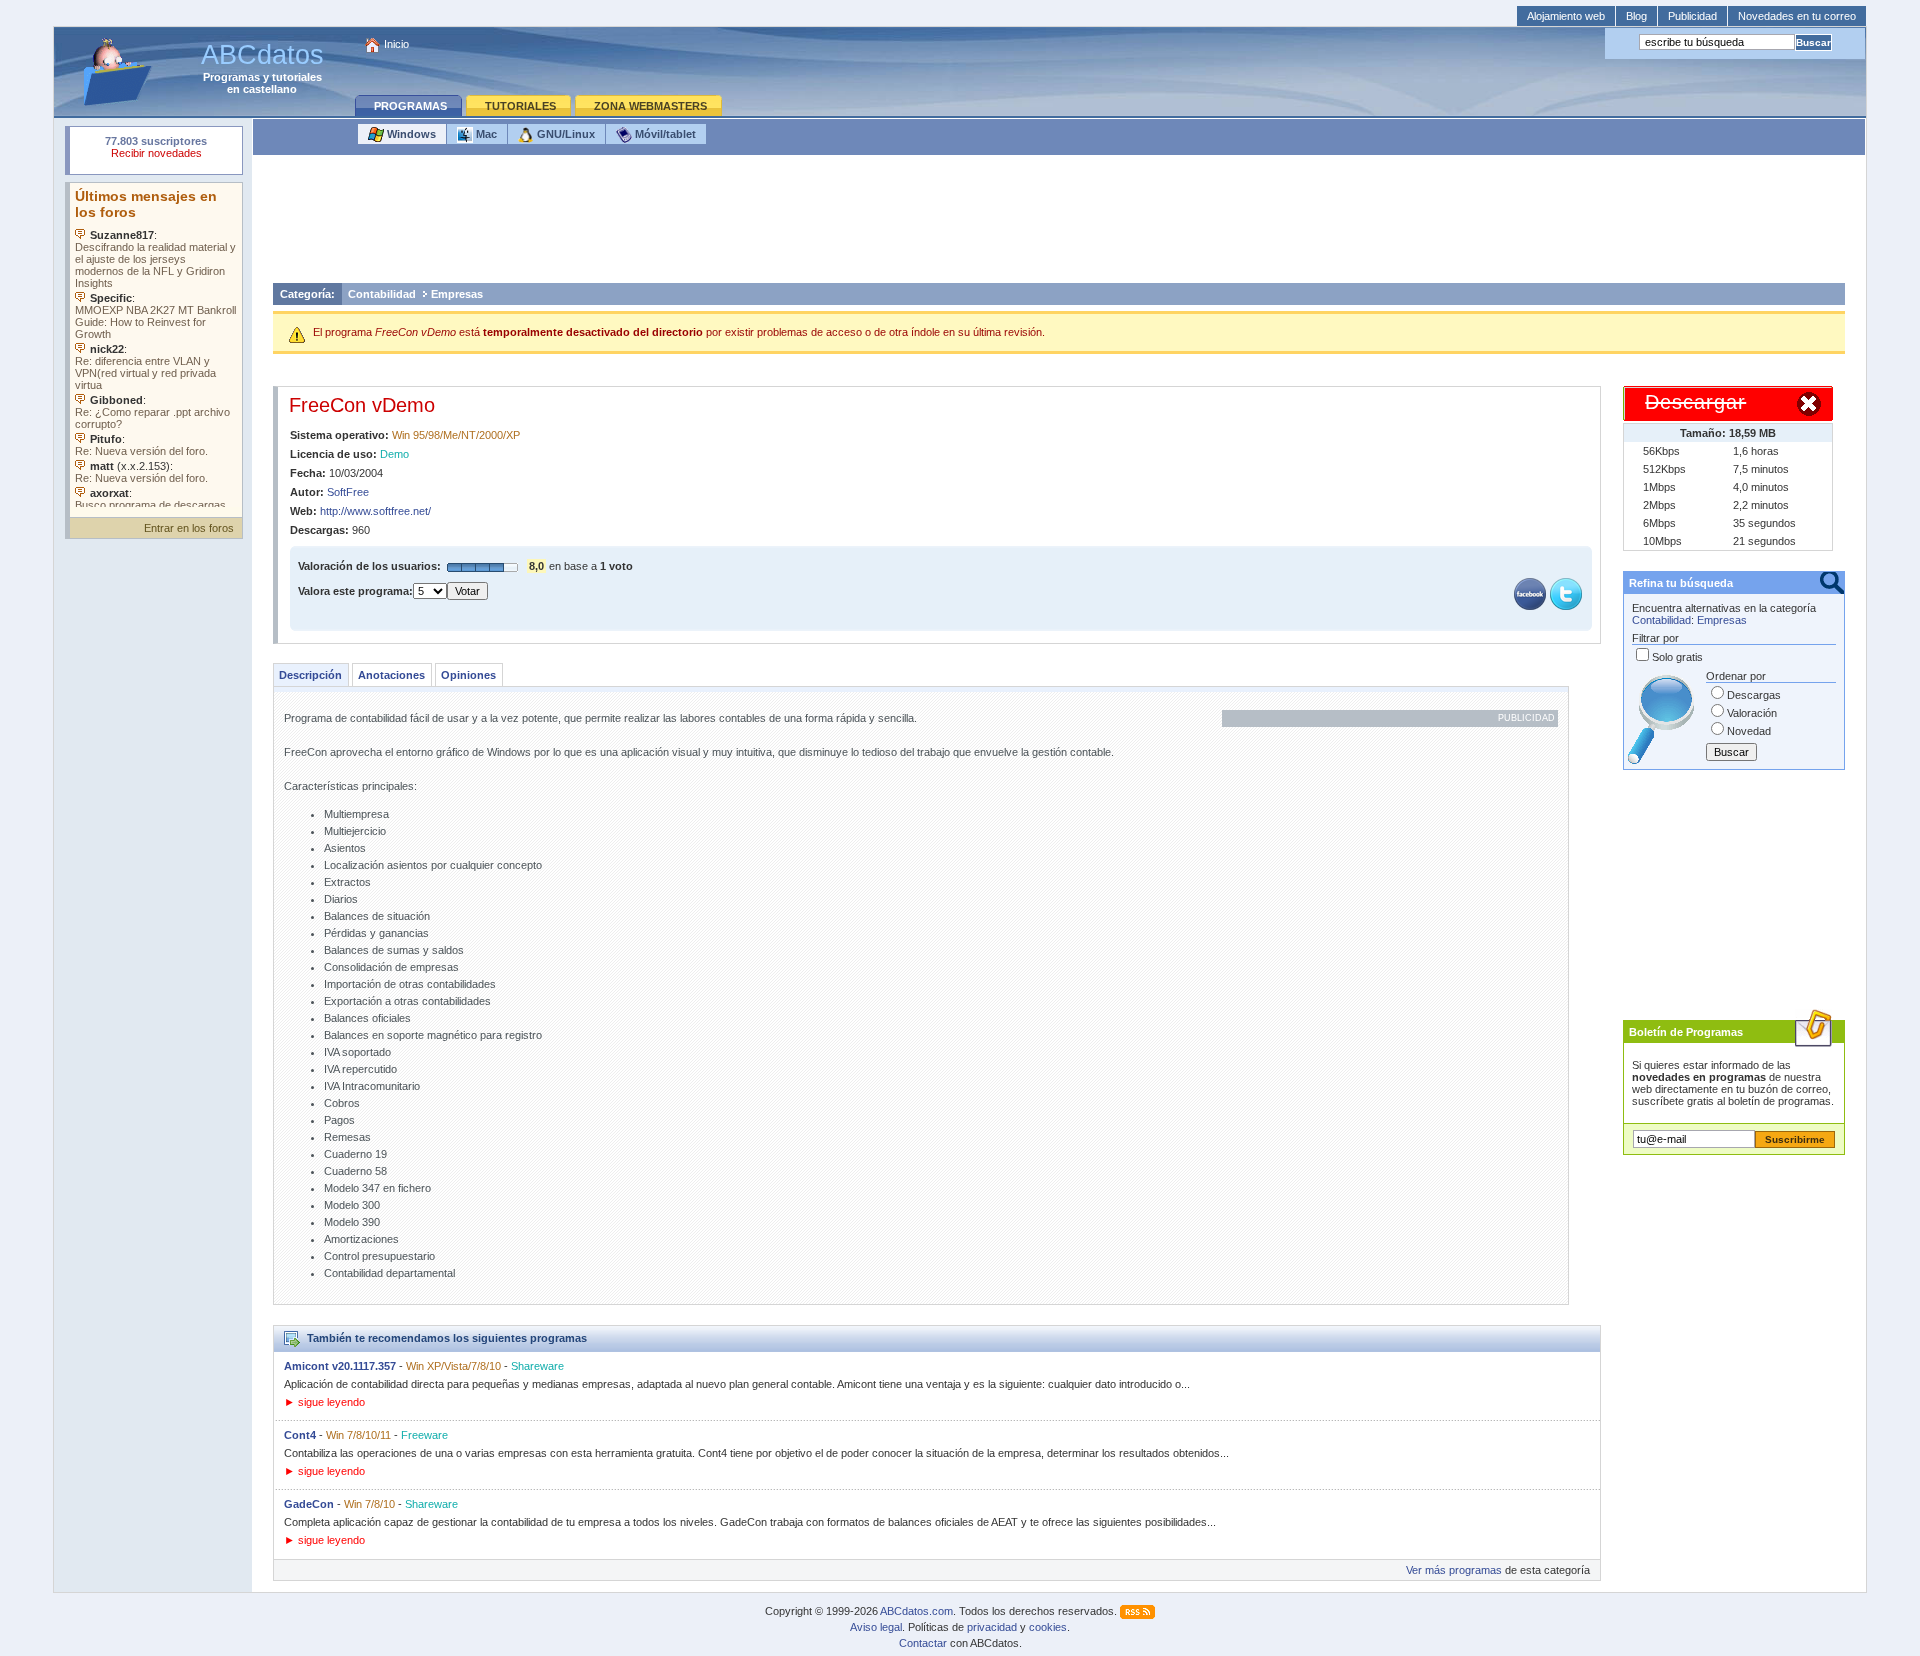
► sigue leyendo (324, 1402)
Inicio (396, 44)
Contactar (923, 1643)
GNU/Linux (564, 134)
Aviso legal (876, 1627)
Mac (485, 134)
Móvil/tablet (664, 134)
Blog (1636, 16)
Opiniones (468, 675)
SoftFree (348, 492)
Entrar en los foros (189, 528)
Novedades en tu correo (1797, 16)
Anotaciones (391, 675)
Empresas (457, 294)
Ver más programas (1454, 1570)
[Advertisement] (1059, 224)
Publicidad (1692, 16)
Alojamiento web (1566, 16)
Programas (231, 77)
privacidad (992, 1627)
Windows (410, 134)
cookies (1048, 1627)
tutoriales (297, 77)
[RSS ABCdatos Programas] (1137, 1611)
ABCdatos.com (916, 1611)
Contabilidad (382, 294)
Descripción (310, 675)
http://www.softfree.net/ (375, 511)
